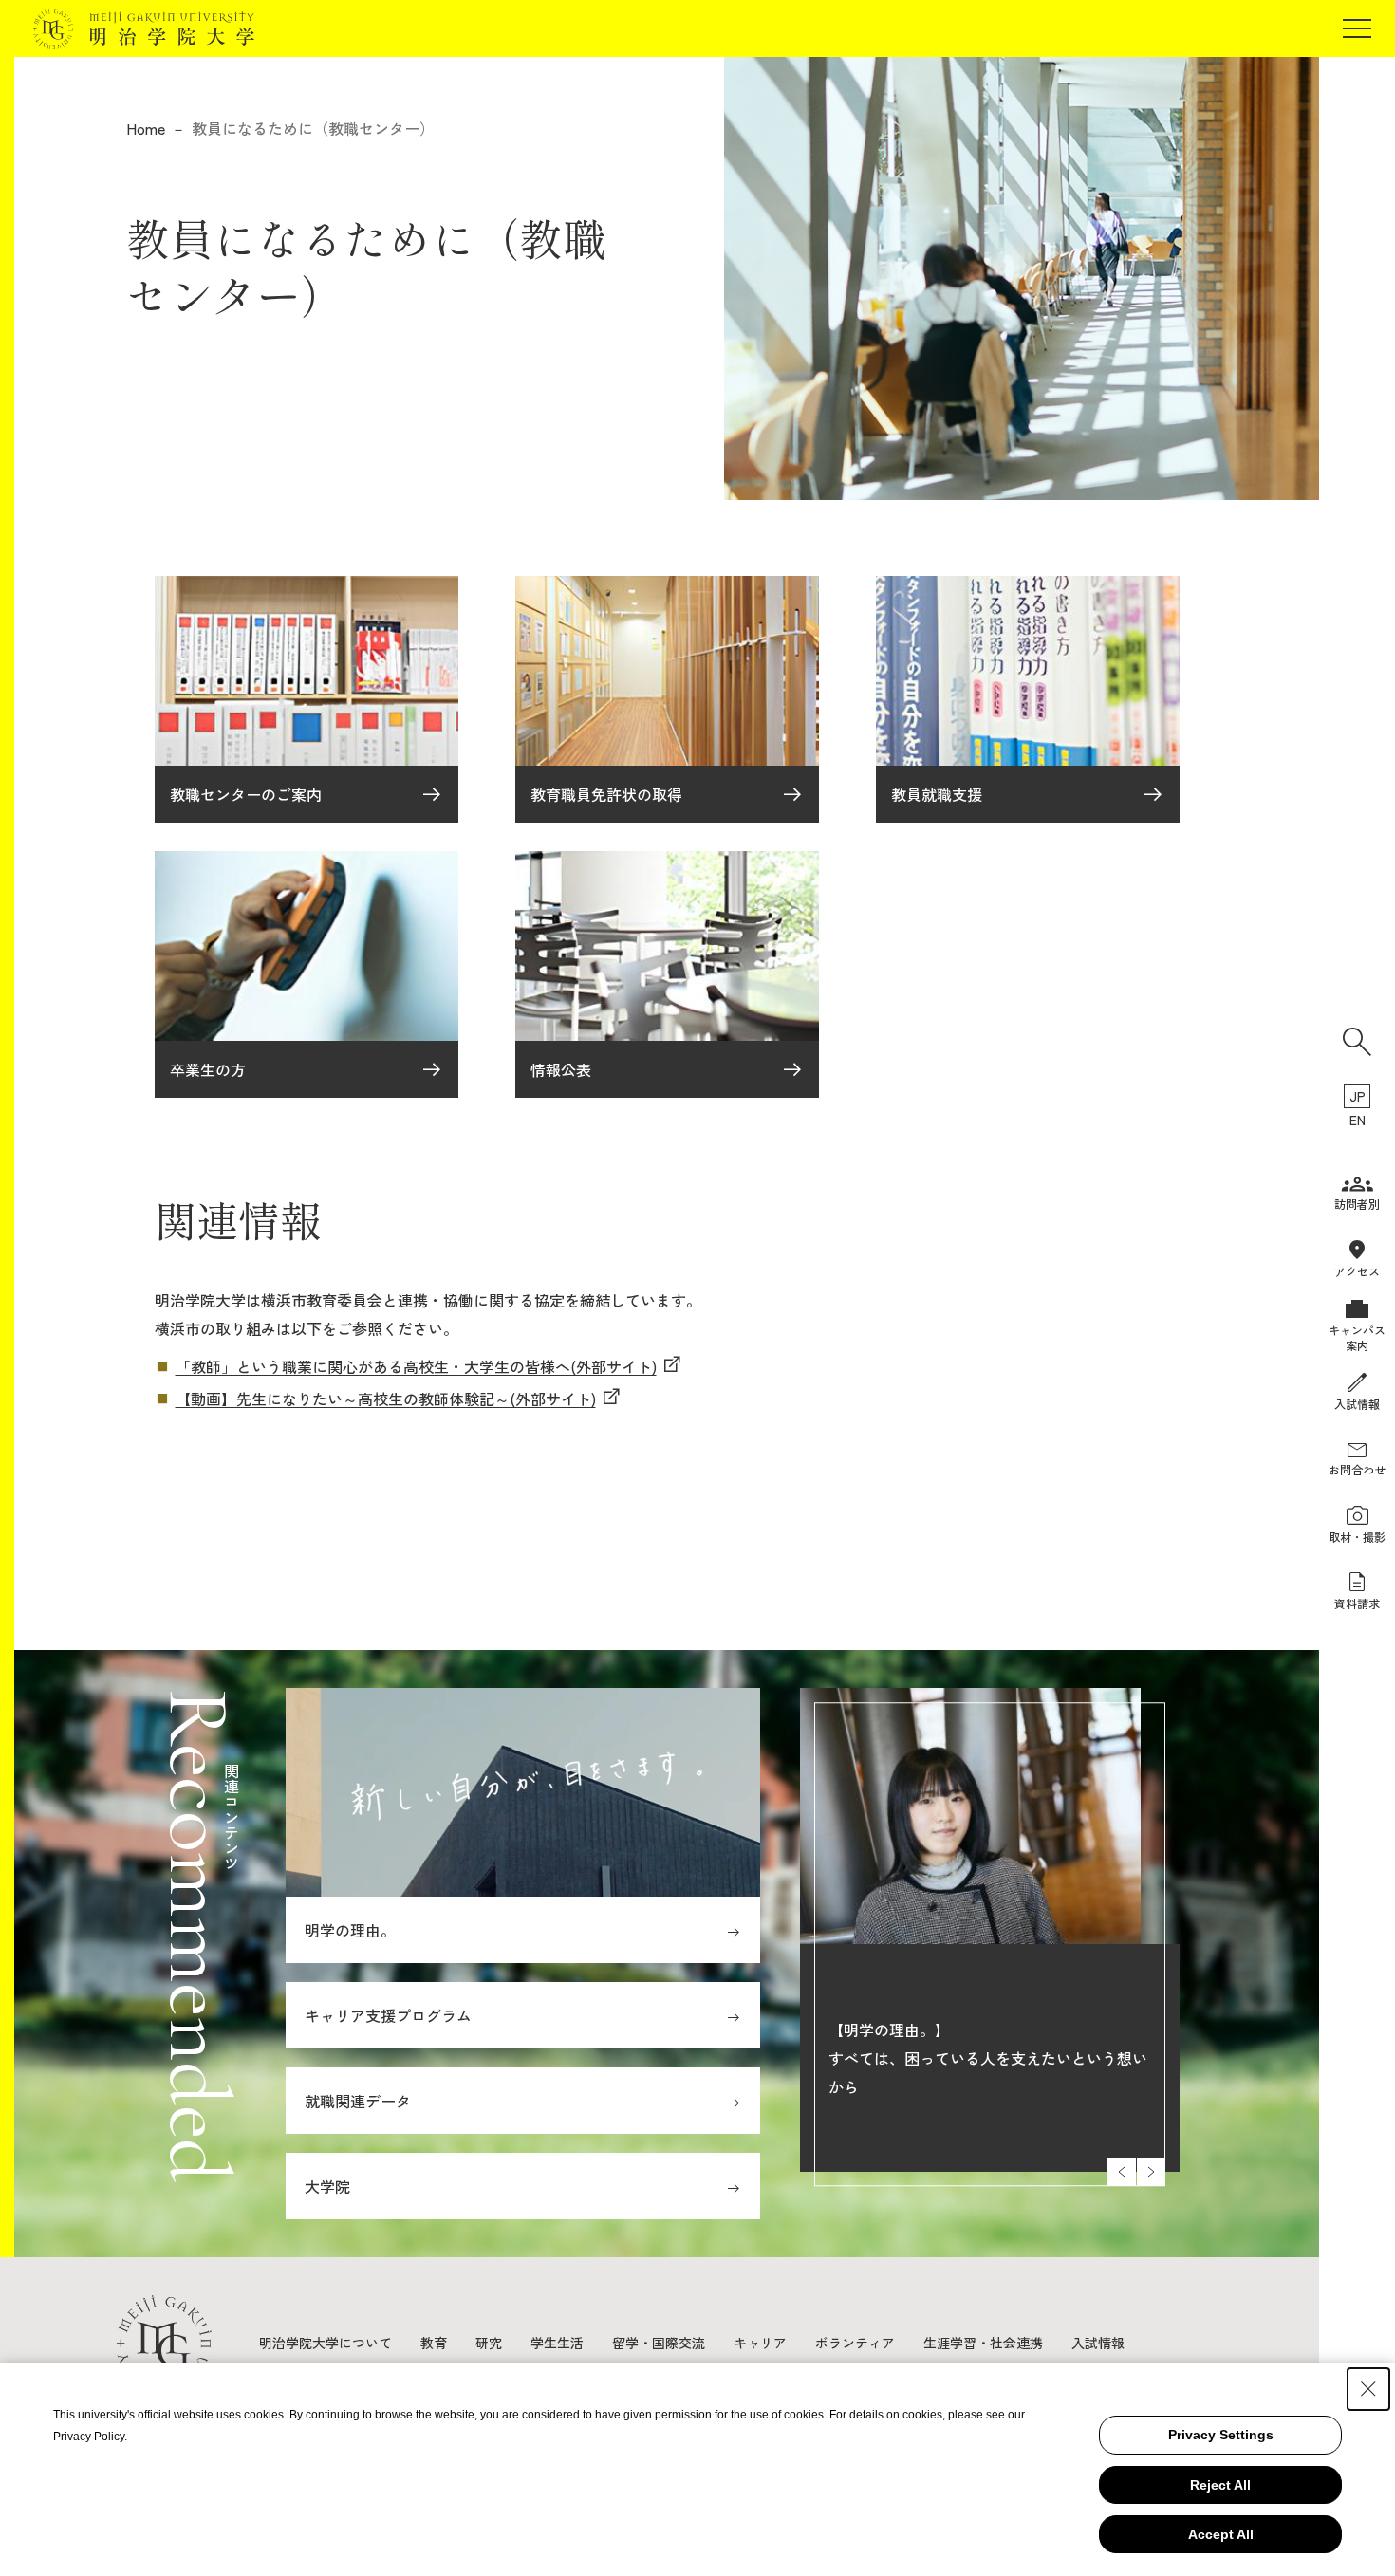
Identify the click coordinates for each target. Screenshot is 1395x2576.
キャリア (760, 2343)
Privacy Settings (1221, 2435)
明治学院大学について (325, 2343)
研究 (489, 2343)
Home (146, 128)
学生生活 (557, 2343)
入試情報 (1098, 2343)
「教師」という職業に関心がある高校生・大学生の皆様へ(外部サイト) (416, 1366)
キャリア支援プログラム (388, 2015)
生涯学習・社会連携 (983, 2343)
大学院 (327, 2186)
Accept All (1221, 2534)
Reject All (1220, 2485)
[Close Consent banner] (1368, 2389)
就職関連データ (358, 2101)
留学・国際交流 (659, 2343)
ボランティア (855, 2343)
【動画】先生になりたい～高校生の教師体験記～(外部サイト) (386, 1399)
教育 (434, 2343)
